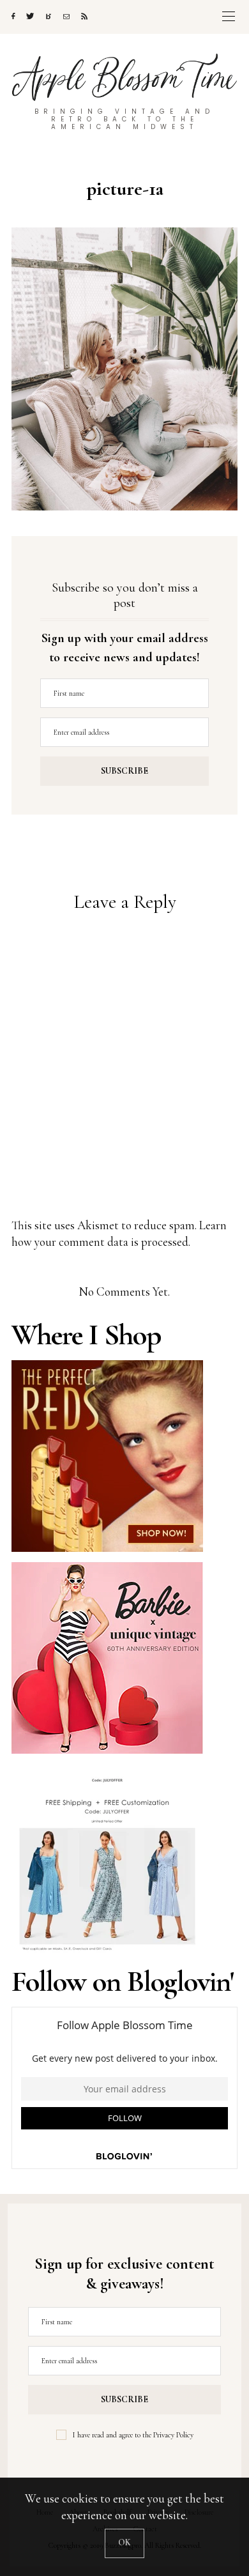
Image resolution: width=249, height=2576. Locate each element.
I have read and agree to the (133, 2435)
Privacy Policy (173, 2435)
